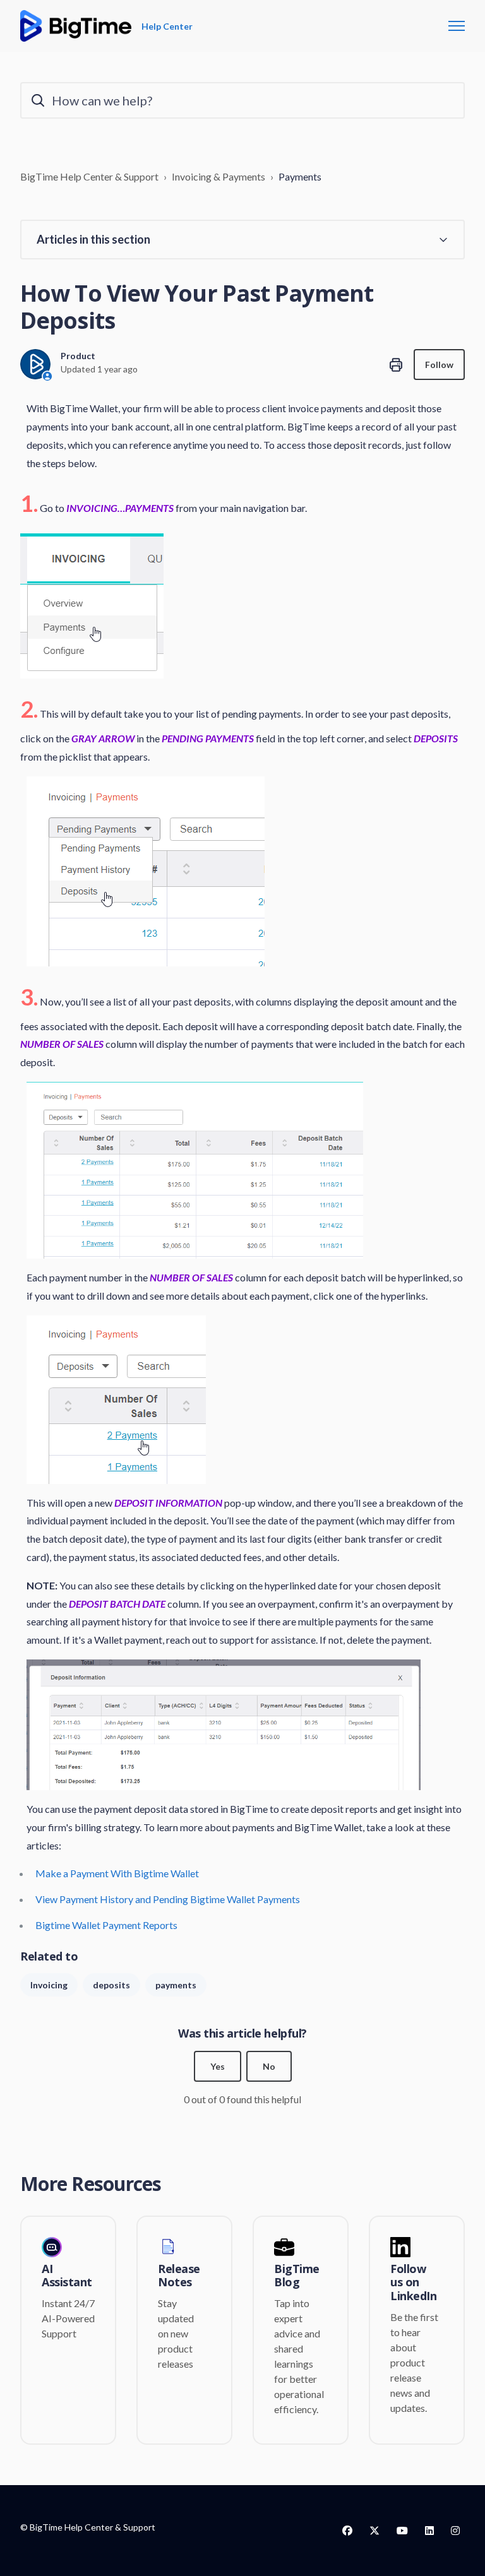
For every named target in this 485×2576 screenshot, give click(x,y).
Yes (218, 2066)
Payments (300, 176)
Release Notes (179, 2276)
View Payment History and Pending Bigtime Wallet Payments (168, 1899)
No (269, 2066)
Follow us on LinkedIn (413, 2283)
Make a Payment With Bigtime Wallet (117, 1873)
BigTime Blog (297, 2276)
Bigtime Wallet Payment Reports (106, 1925)
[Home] (76, 26)
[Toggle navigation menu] (457, 26)
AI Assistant (67, 2276)
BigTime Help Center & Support (89, 176)
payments (176, 1985)
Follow (439, 365)
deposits (111, 1985)
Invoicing (49, 1985)
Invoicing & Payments (219, 176)
